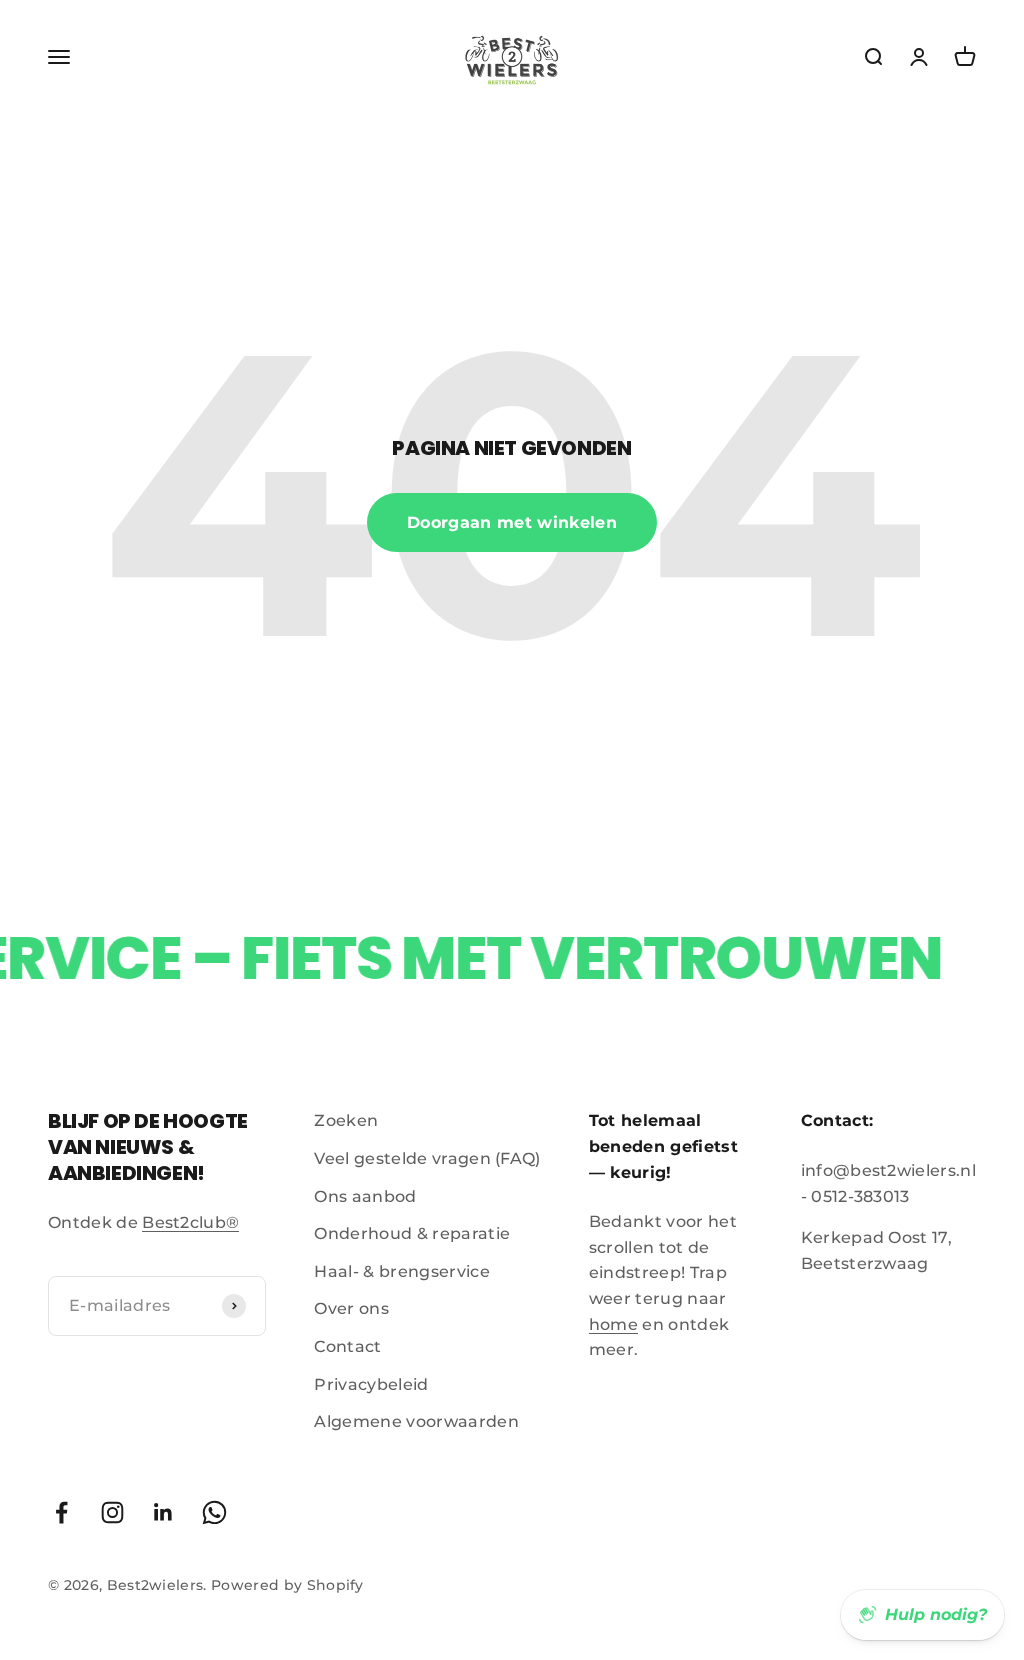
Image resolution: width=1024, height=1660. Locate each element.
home (613, 1324)
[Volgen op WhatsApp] (214, 1512)
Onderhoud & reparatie (412, 1233)
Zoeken (346, 1120)
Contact (347, 1346)
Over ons (351, 1308)
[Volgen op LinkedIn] (163, 1512)
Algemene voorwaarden (416, 1421)
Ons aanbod (365, 1196)
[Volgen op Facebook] (61, 1512)
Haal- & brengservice (401, 1271)
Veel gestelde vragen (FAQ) (427, 1158)
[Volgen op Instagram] (112, 1512)
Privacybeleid (371, 1384)
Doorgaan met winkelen (512, 522)
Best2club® (190, 1222)
